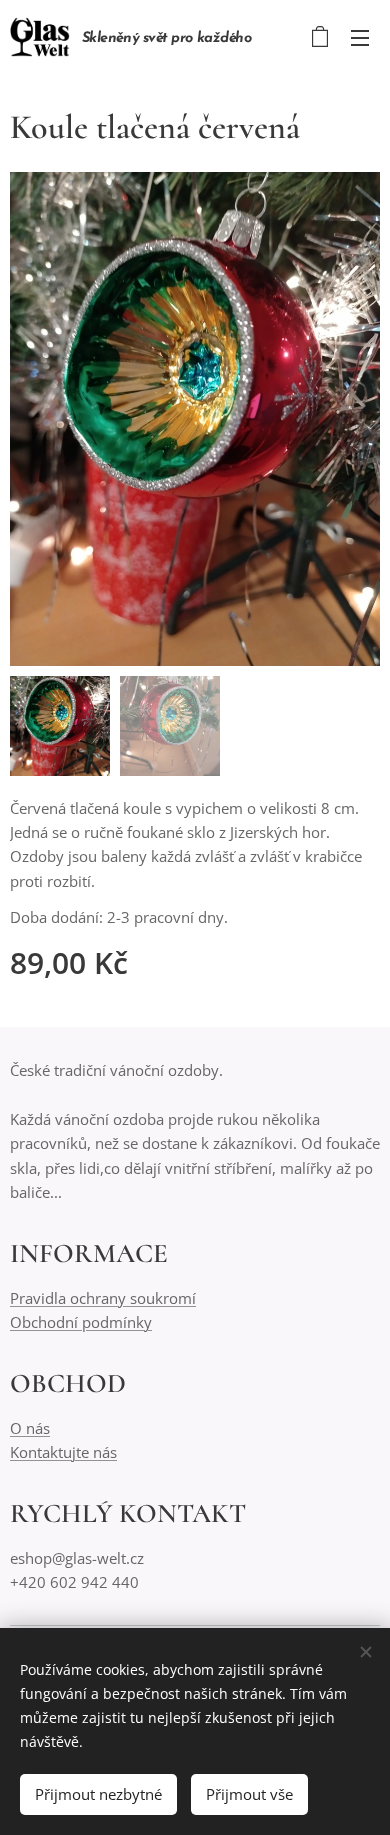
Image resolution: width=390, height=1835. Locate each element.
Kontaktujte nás (63, 1452)
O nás (30, 1428)
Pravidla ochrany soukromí (103, 1298)
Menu (360, 37)
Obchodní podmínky (81, 1322)
